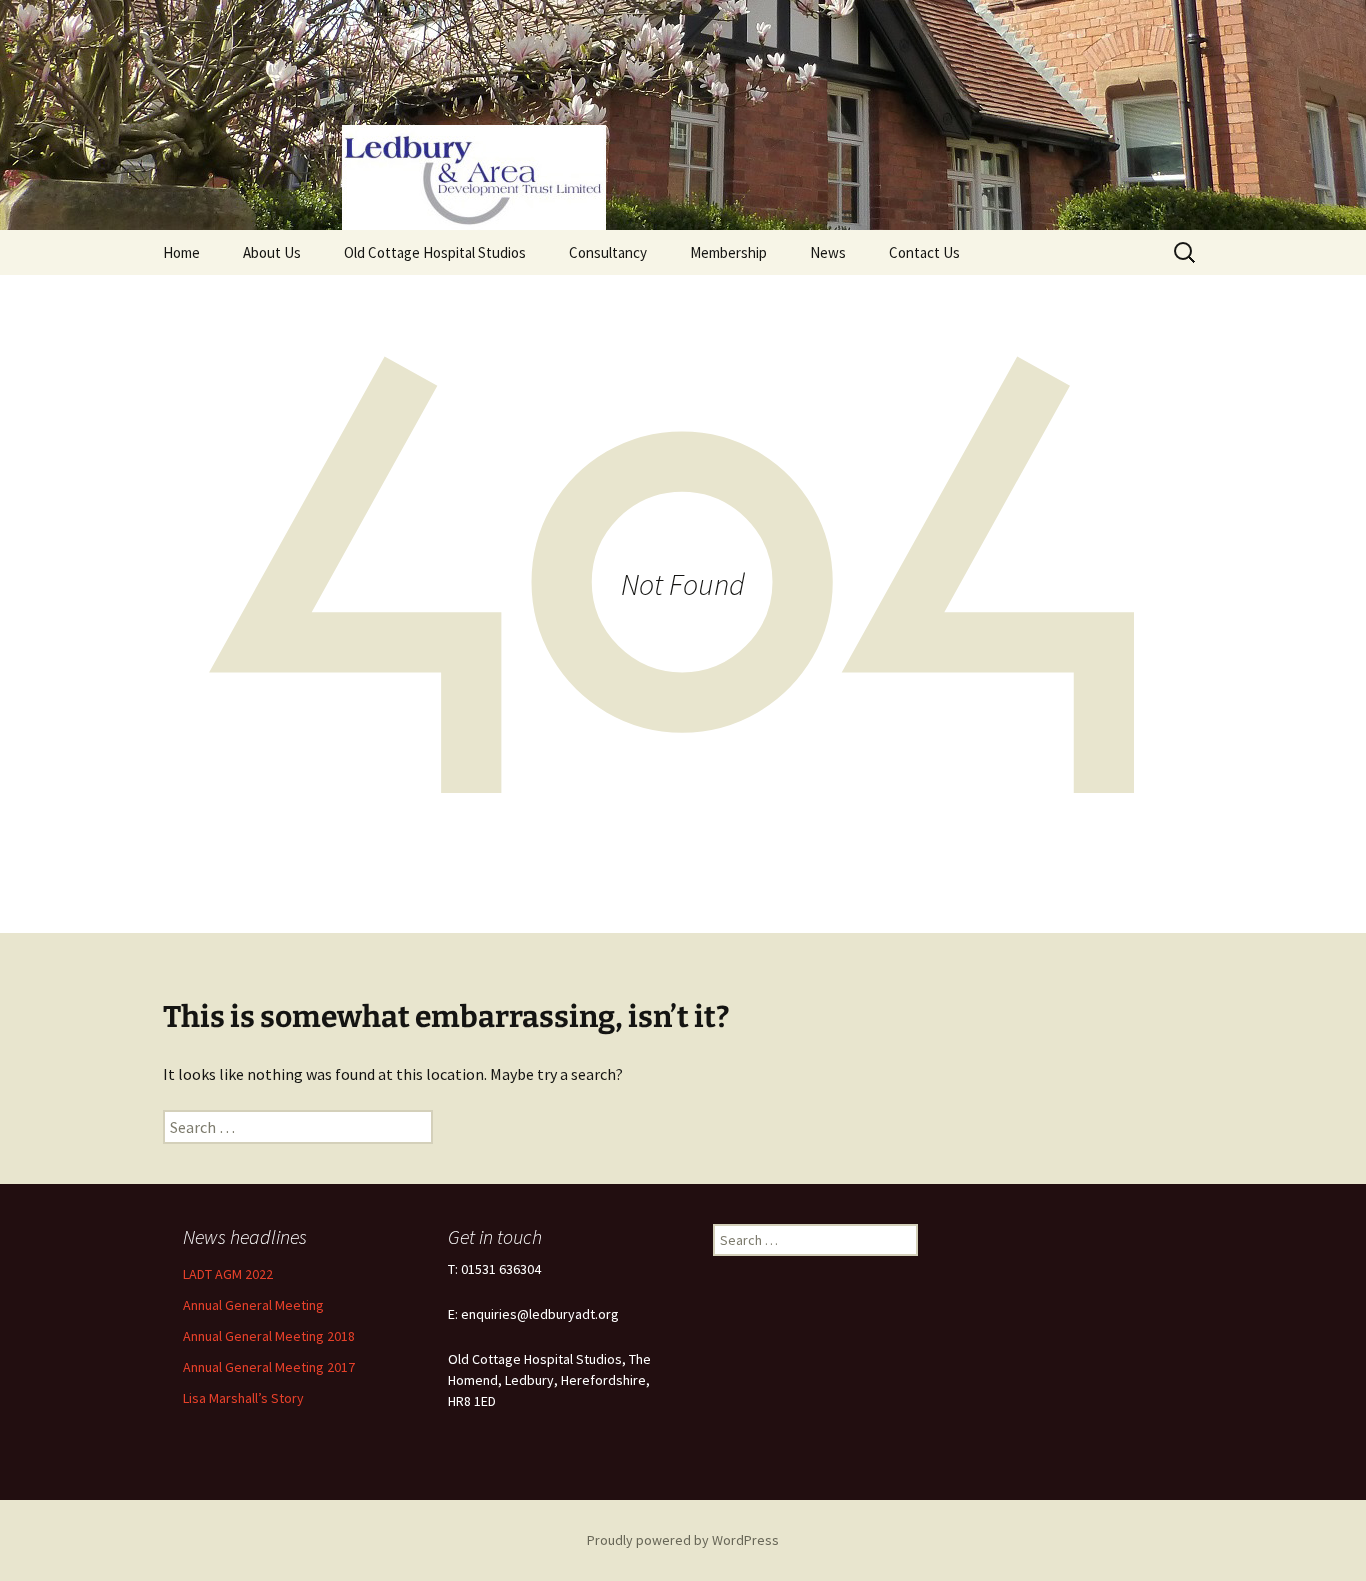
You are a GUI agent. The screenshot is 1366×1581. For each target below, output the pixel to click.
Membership (728, 252)
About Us (272, 252)
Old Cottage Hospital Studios (435, 252)
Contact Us (924, 252)
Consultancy (608, 252)
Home (181, 252)
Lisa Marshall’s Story (243, 1398)
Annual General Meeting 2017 (269, 1367)
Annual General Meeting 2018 (269, 1336)
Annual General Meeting (253, 1305)
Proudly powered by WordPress (683, 1540)
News (828, 252)
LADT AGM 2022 (228, 1274)
